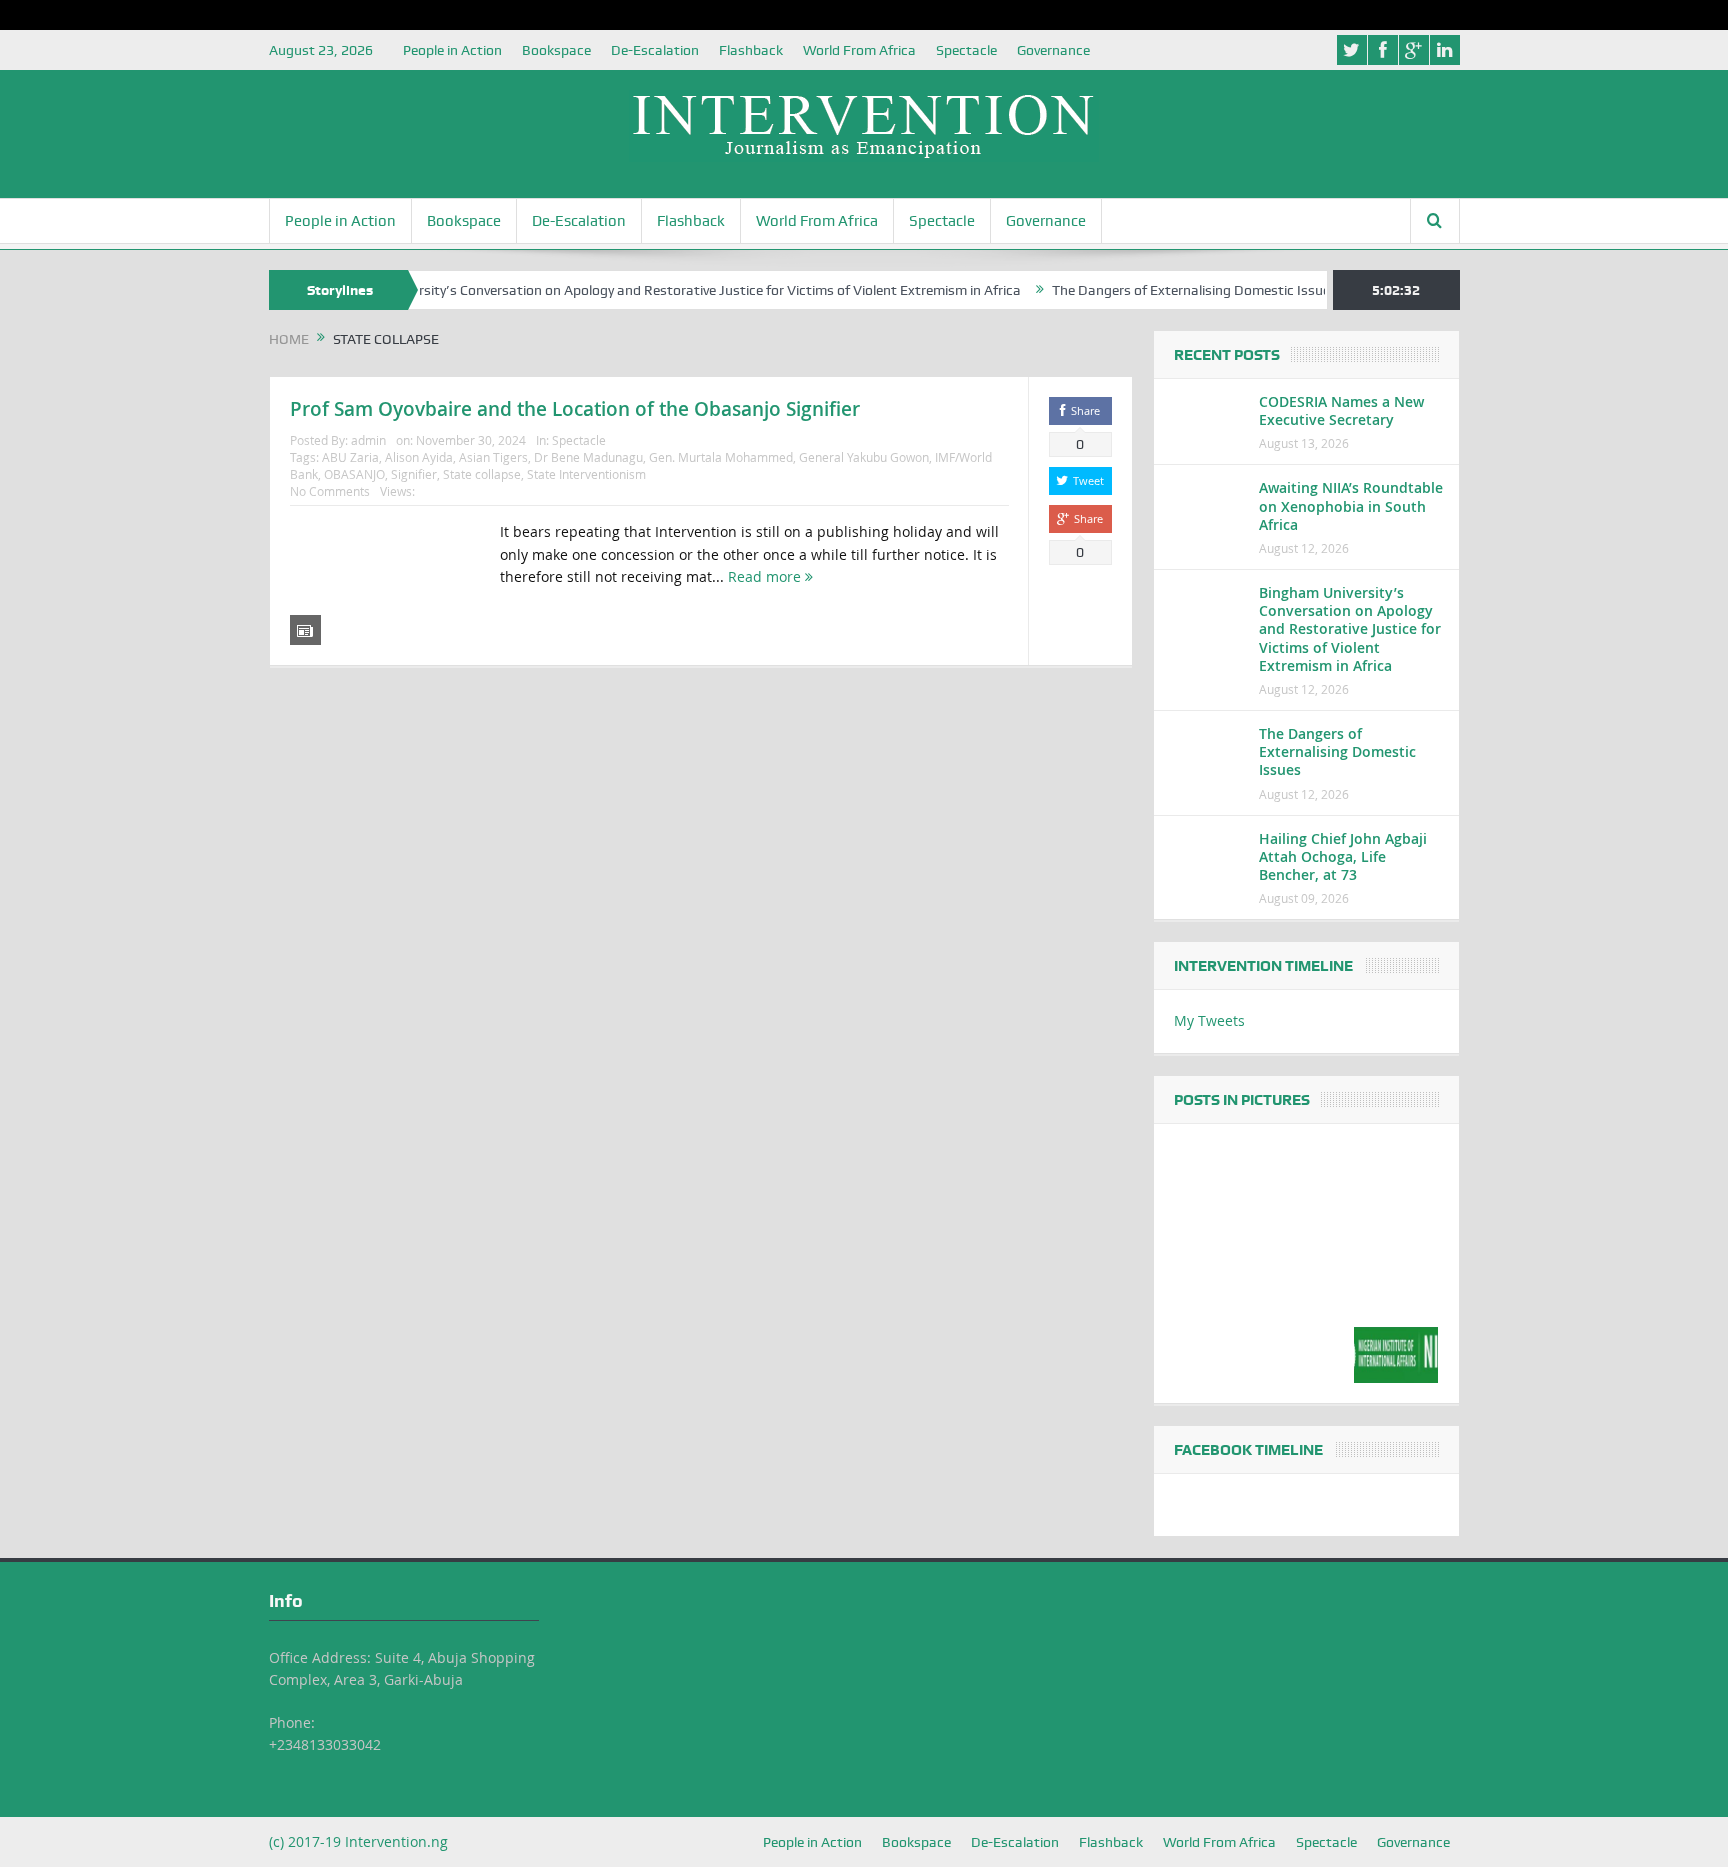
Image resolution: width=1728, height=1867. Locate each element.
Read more (766, 576)
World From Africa (859, 50)
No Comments (330, 491)
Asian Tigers (493, 457)
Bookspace (556, 50)
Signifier (414, 474)
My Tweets (1209, 1020)
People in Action (452, 50)
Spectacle (966, 50)
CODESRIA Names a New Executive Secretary (1341, 410)
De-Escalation (655, 50)
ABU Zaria (350, 457)
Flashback (751, 50)
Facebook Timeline (1248, 1450)
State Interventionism (586, 474)
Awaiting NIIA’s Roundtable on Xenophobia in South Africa (1351, 505)
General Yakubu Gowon (864, 457)
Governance (1053, 50)
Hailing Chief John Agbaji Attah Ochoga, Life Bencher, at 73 (1343, 856)
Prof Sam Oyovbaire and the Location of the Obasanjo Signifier (575, 409)
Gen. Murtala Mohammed (721, 457)
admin (368, 440)
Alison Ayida (419, 457)
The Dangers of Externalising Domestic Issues (1156, 290)
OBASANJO (354, 474)
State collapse (482, 474)
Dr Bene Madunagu (588, 457)
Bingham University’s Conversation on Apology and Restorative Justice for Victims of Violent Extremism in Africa (636, 290)
